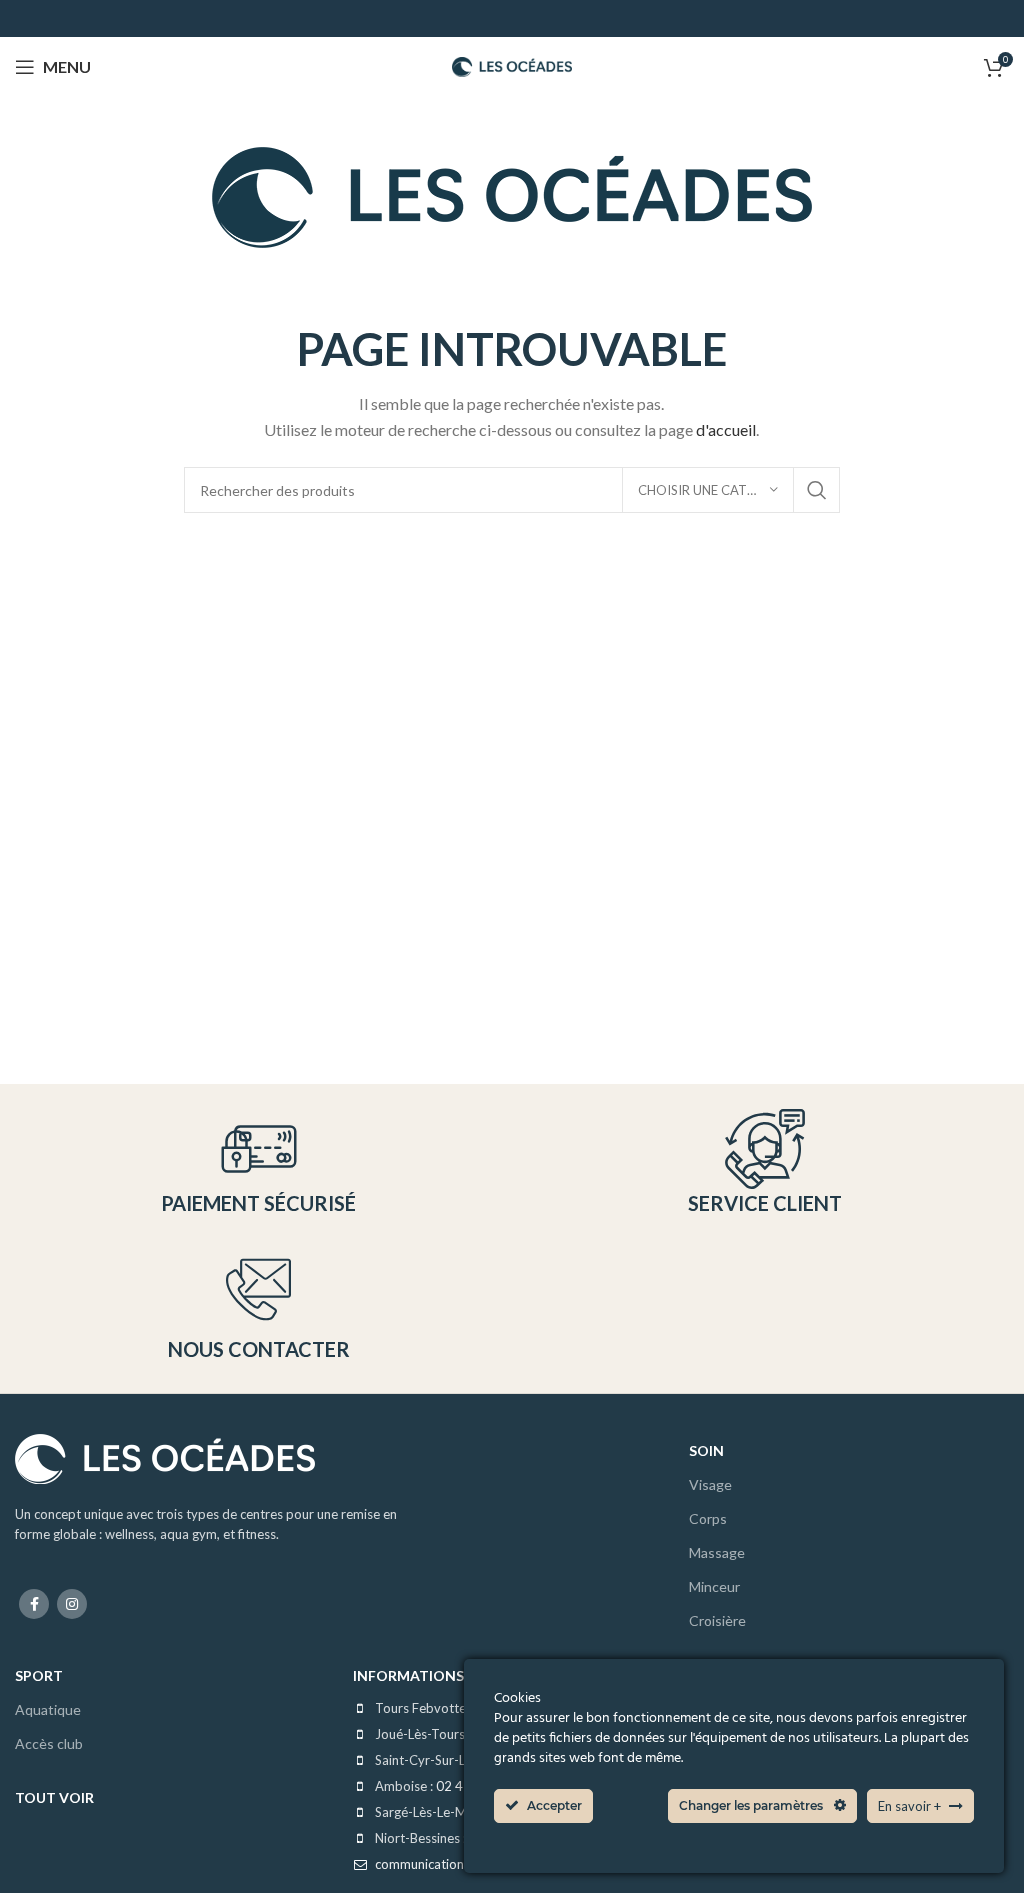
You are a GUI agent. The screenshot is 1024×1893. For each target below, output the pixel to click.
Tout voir (54, 1797)
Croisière (717, 1620)
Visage (710, 1484)
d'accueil (726, 429)
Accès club (49, 1743)
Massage (717, 1552)
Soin (706, 1450)
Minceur (714, 1586)
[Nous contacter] (258, 1289)
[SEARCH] (817, 490)
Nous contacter (259, 1349)
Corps (708, 1518)
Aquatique (48, 1709)
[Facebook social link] (34, 1604)
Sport (39, 1675)
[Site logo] (512, 64)
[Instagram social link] (72, 1604)
